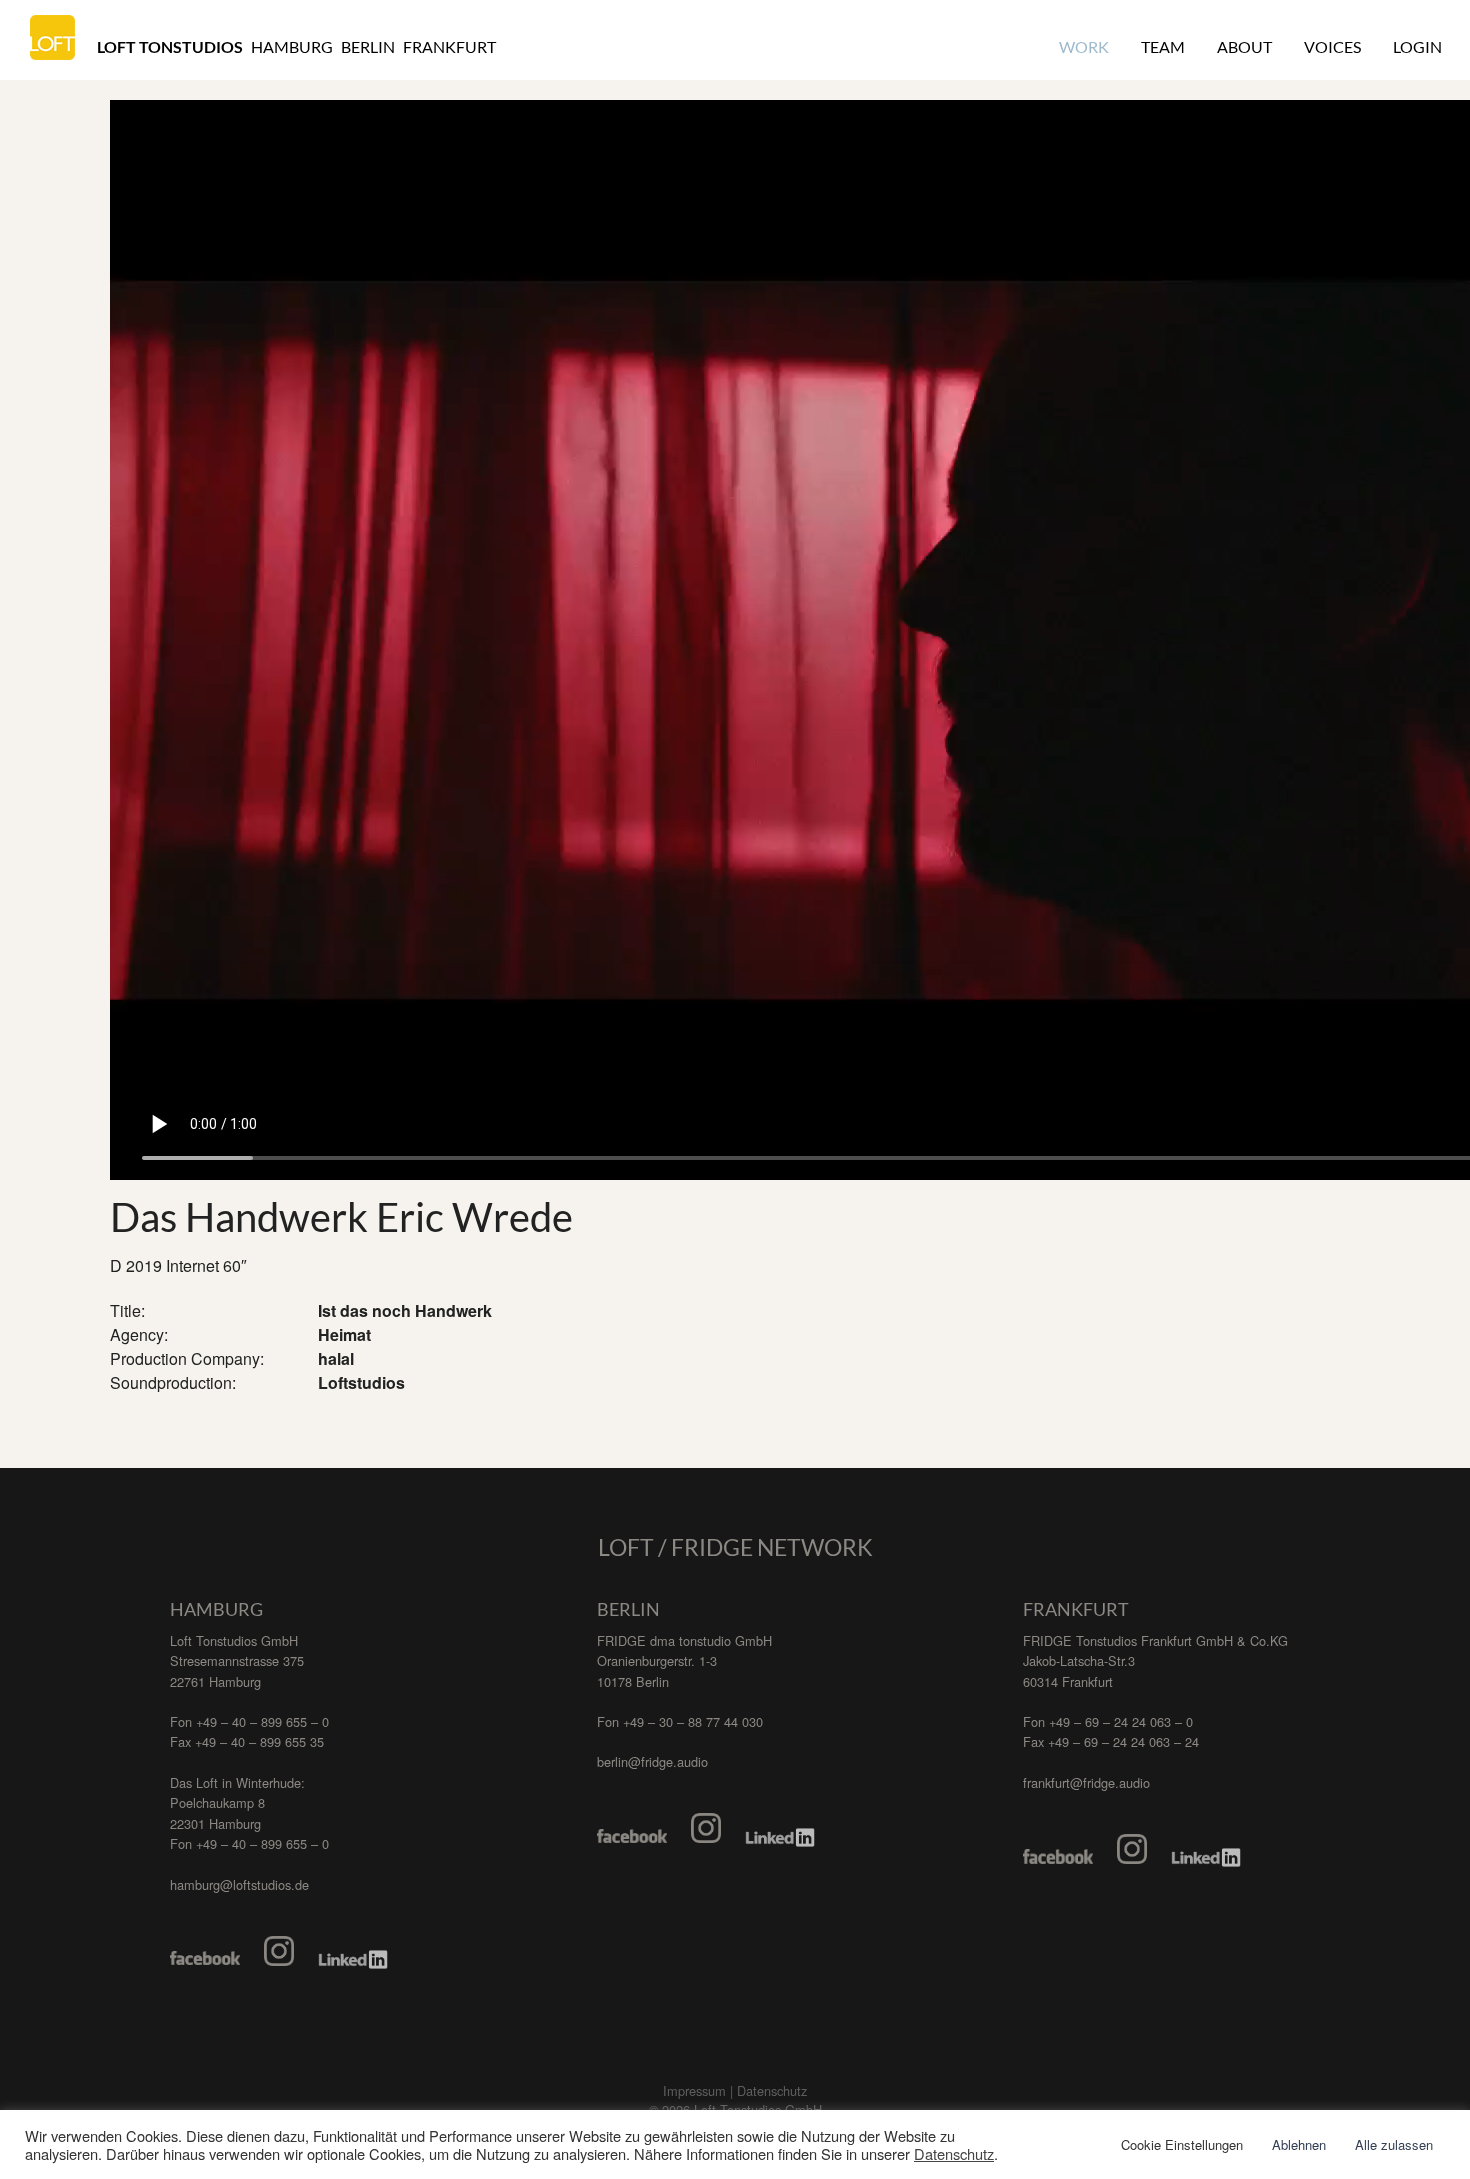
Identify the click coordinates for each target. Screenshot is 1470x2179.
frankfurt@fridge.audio (1086, 1782)
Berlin (368, 46)
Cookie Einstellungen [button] (1182, 2144)
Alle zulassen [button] (1394, 2144)
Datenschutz (954, 2154)
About (1244, 46)
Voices (1332, 46)
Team (1163, 46)
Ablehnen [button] (1299, 2144)
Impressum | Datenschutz (735, 2090)
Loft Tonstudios (170, 46)
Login (1417, 46)
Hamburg (292, 46)
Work (1084, 46)
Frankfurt (449, 46)
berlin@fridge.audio (652, 1761)
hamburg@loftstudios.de (239, 1884)
